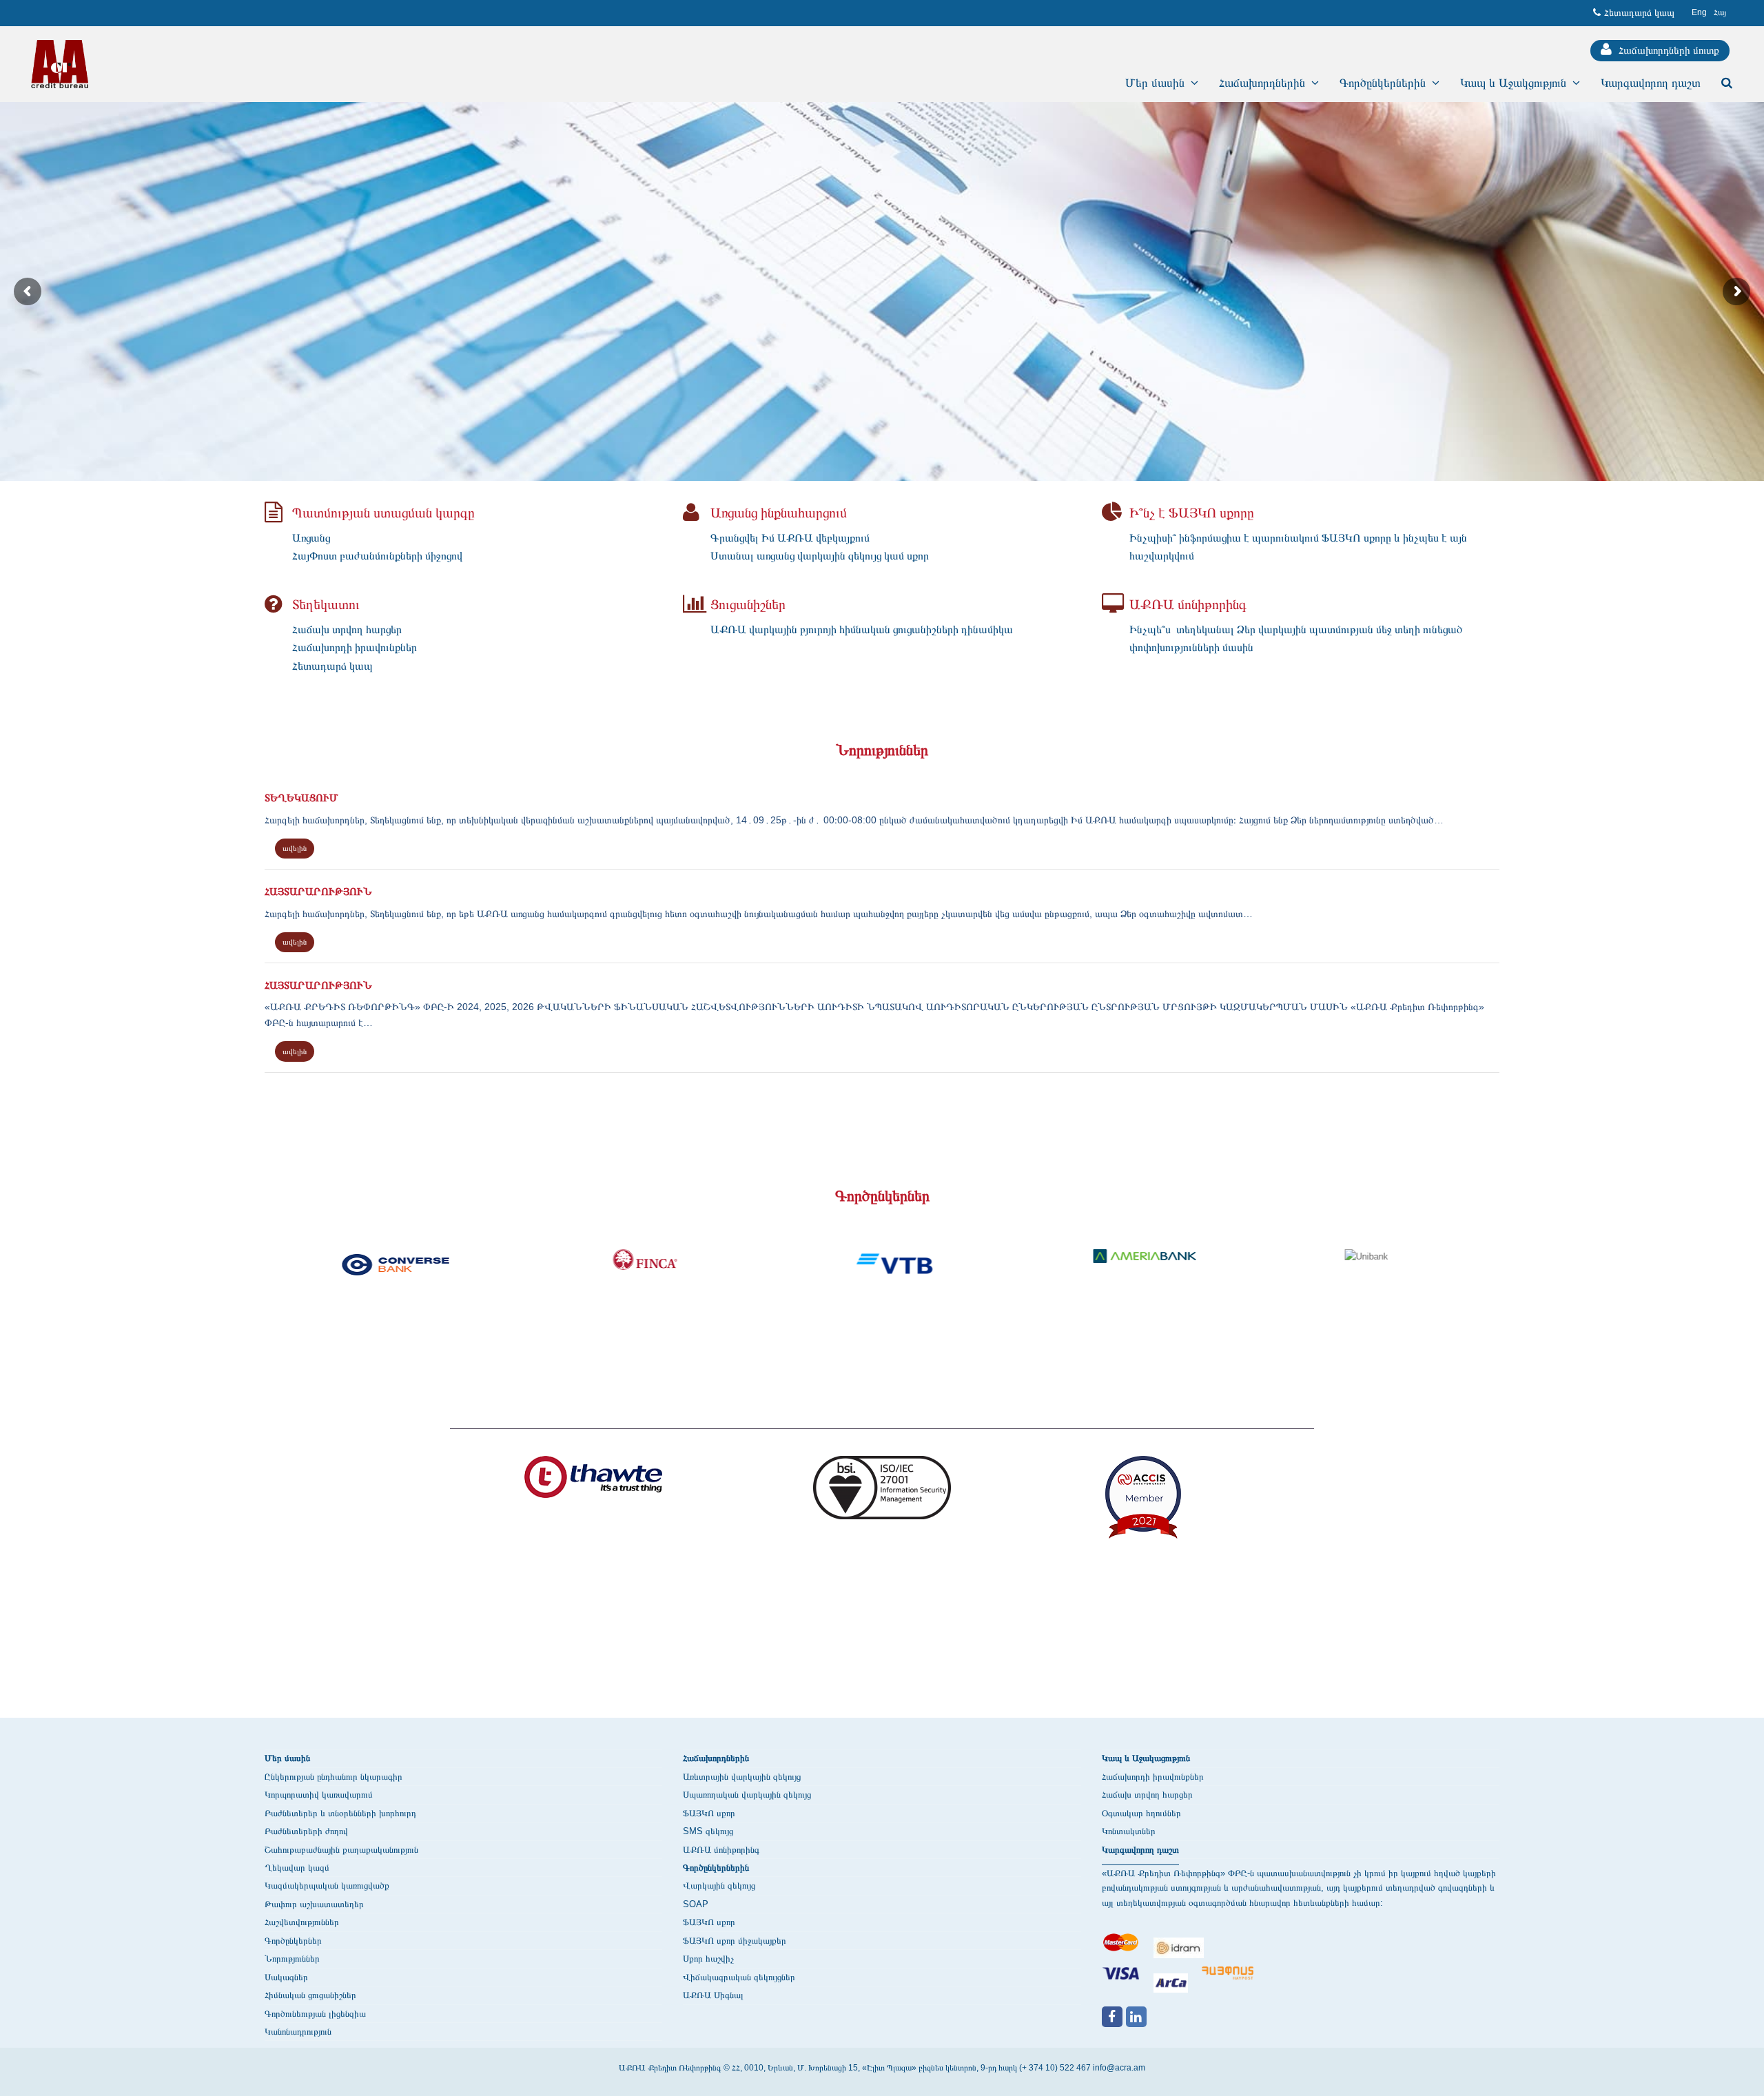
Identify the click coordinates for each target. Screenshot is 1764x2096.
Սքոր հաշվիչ (708, 1959)
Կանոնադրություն (298, 2032)
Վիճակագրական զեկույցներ (739, 1977)
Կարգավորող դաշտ (1140, 1850)
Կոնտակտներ (1129, 1831)
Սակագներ (286, 1977)
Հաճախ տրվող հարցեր (1147, 1795)
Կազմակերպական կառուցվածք (327, 1886)
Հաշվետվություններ (302, 1922)
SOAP (696, 1904)
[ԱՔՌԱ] (60, 64)
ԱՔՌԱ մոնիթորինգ (721, 1850)
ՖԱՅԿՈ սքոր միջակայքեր (735, 1941)
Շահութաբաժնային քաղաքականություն (341, 1850)
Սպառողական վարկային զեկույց (747, 1795)
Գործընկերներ (293, 1941)
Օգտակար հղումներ (1141, 1813)
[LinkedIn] (1136, 2017)
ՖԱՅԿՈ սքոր (709, 1813)
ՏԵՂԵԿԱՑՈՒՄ (301, 797)
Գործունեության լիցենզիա (315, 2014)
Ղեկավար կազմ (297, 1868)
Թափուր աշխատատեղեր (314, 1904)
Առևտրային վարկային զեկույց (742, 1777)
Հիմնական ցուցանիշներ (310, 1995)
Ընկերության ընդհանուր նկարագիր (334, 1777)
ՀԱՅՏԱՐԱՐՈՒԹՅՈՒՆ (318, 891)
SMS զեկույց (708, 1831)
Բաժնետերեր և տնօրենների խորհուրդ (340, 1813)
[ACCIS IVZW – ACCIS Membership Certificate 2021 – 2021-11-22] (1143, 1504)
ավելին (295, 848)
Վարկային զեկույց (719, 1886)
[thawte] (593, 1484)
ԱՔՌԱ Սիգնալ (713, 1995)
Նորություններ (292, 1959)
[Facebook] (1112, 2017)
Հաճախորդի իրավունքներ (1153, 1777)
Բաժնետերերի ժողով (306, 1831)
